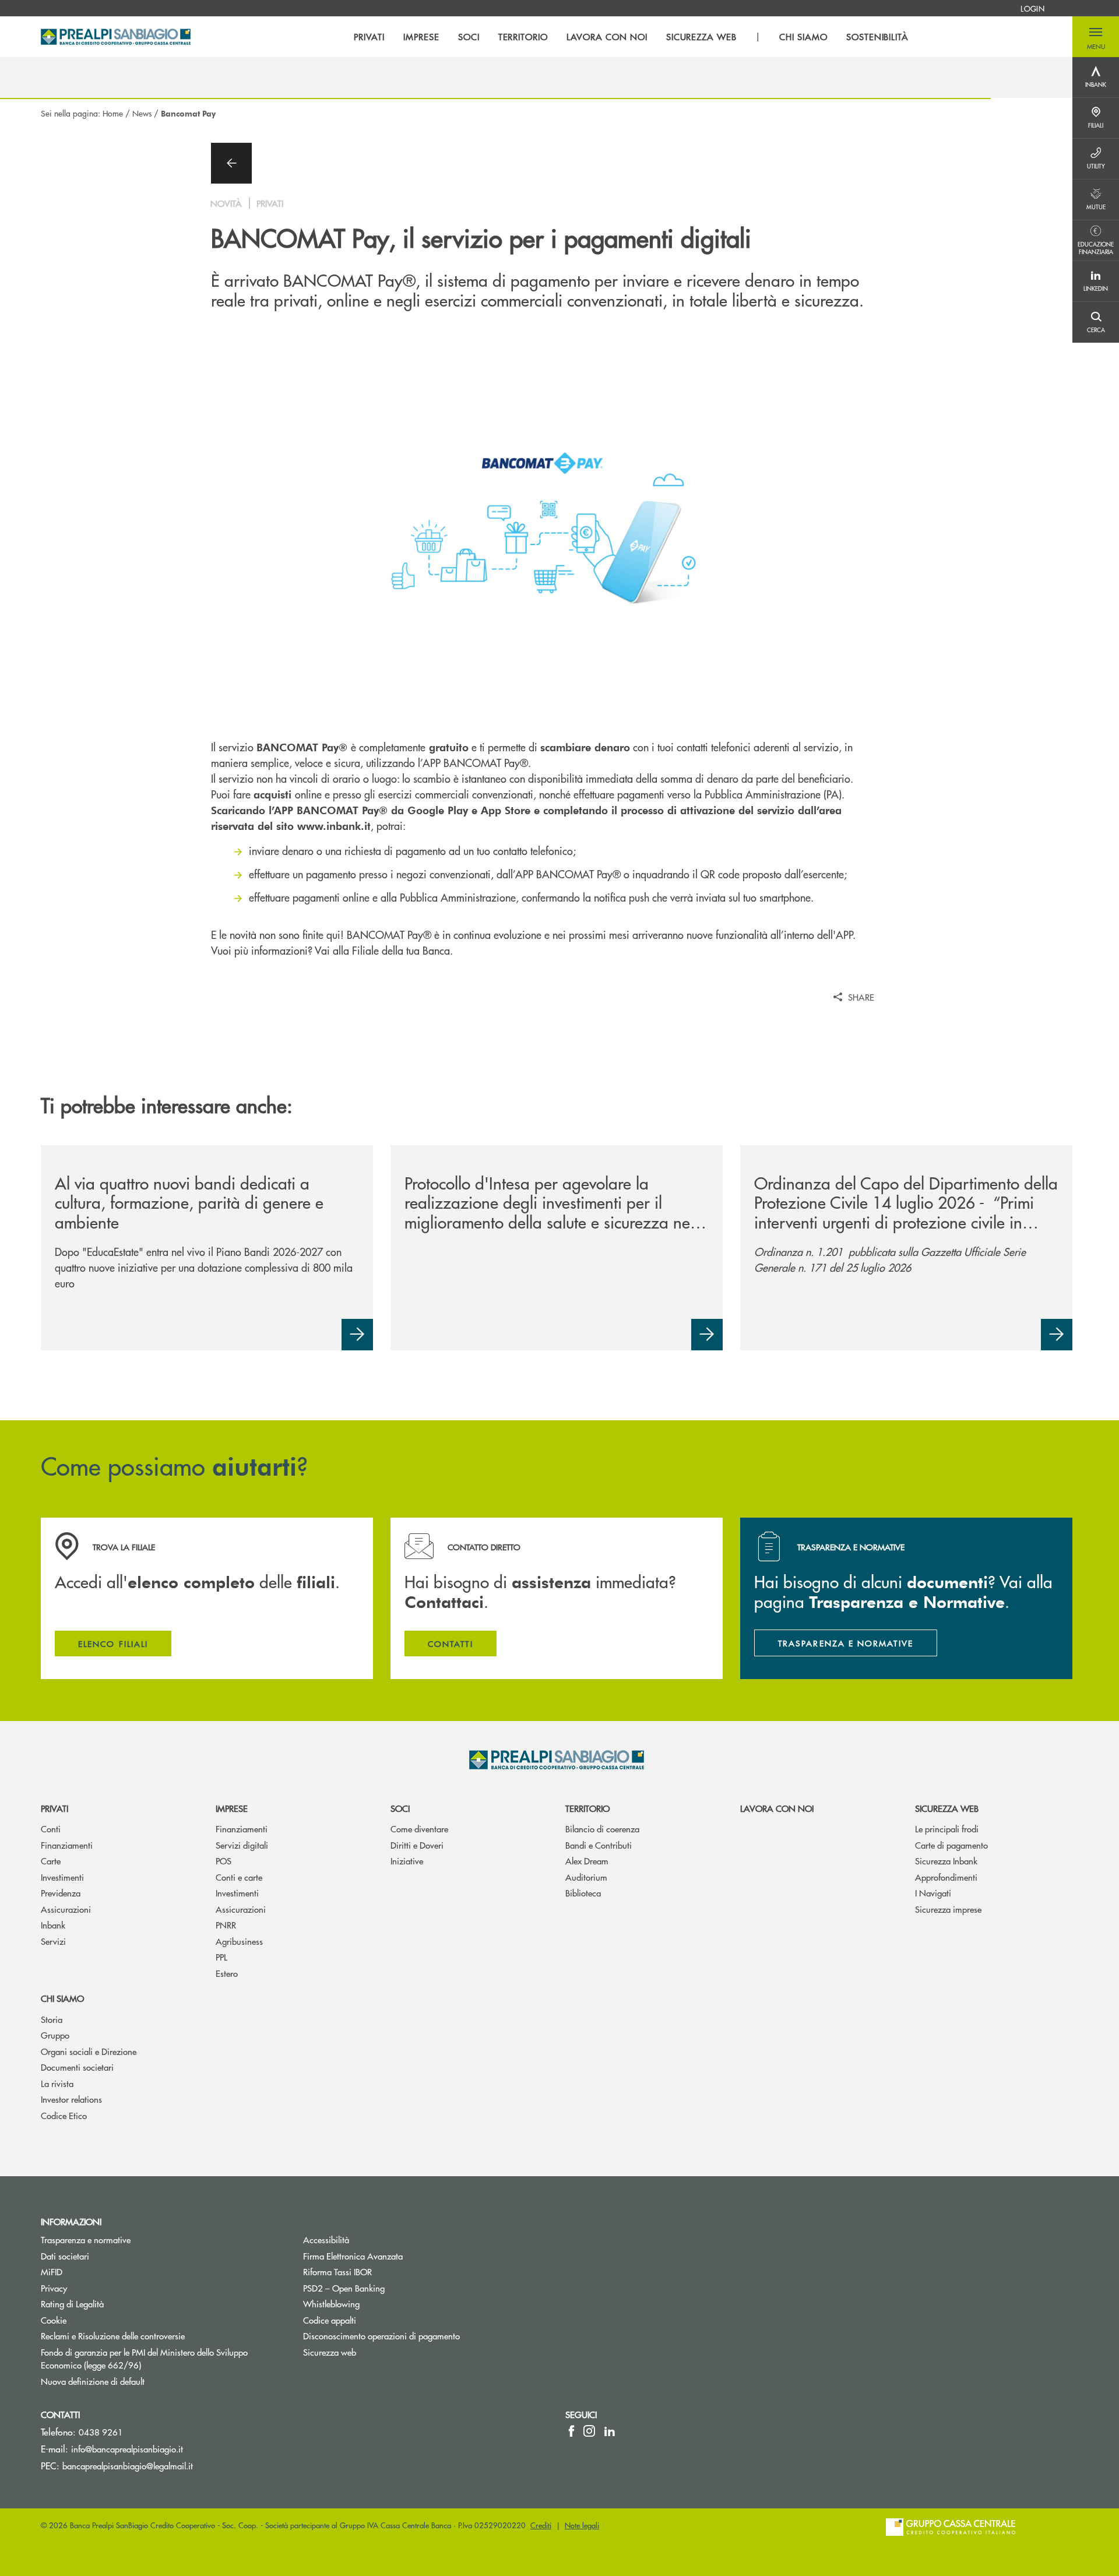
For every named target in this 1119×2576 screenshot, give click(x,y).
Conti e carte (239, 1877)
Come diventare (419, 1829)
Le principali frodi (947, 1829)
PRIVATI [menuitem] (369, 37)
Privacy (54, 2288)
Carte (51, 1861)
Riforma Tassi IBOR (337, 2271)
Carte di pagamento (951, 1845)
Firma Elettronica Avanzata (353, 2256)
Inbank (53, 1925)
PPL (221, 1957)
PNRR (226, 1925)
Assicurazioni (66, 1909)
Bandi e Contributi (599, 1845)
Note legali (582, 2525)
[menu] (631, 37)
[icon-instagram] (589, 2431)
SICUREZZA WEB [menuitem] (701, 37)
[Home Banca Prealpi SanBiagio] (116, 37)
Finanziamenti (67, 1845)
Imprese (232, 1808)
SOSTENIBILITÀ (877, 37)
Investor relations (71, 2099)
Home (113, 113)
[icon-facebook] (571, 2431)
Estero (227, 1973)
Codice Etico (64, 2115)
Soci (400, 1808)
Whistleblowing (375, 2304)
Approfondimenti (946, 1877)
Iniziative (407, 1861)
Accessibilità (326, 2239)
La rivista (57, 2083)
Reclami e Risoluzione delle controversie (113, 2336)
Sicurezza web (947, 1808)
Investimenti (62, 1877)
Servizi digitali (242, 1845)
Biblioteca (583, 1893)
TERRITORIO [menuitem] (523, 37)
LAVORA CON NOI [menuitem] (607, 37)
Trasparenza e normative (86, 2239)
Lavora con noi (777, 1808)
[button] (1096, 37)
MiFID (52, 2271)
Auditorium (586, 1877)
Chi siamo (62, 1998)
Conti (51, 1829)
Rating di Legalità (72, 2304)
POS (224, 1861)
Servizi (53, 1941)
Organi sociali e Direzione (89, 2051)
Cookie (54, 2320)
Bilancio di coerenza (602, 1829)
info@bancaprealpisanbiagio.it (127, 2449)
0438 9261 (101, 2432)
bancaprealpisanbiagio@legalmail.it (128, 2466)
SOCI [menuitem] (469, 37)
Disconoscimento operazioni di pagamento (381, 2336)
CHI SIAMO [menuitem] (803, 37)
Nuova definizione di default (93, 2381)
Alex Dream (587, 1861)
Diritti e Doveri (417, 1845)
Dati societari (65, 2256)
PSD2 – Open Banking (388, 2288)
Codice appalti (330, 2320)
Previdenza (61, 1893)
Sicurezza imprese (948, 1909)
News (142, 113)
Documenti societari (77, 2067)
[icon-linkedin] (610, 2431)
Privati (54, 1808)
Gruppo (55, 2035)
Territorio (587, 1808)
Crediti (541, 2525)
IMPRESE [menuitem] (421, 37)
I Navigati (933, 1893)
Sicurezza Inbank (946, 1861)
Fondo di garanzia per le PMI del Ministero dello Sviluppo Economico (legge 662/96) (144, 2359)
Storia (52, 2019)
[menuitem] (1032, 8)
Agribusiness (239, 1941)
